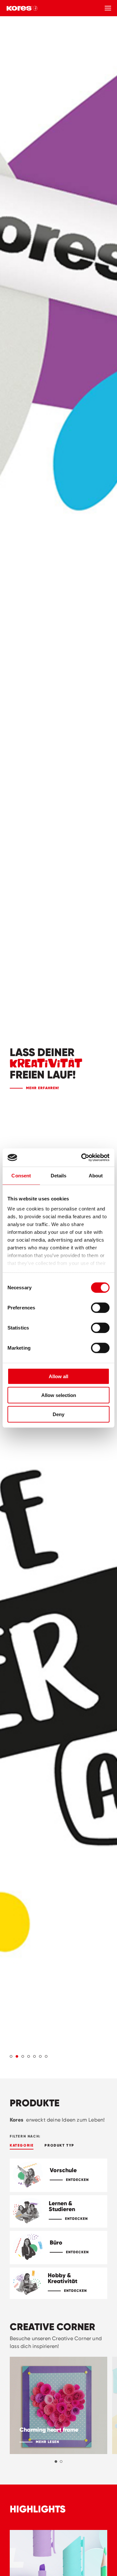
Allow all (58, 1376)
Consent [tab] (21, 1175)
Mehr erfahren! (43, 1088)
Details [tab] (59, 1175)
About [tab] (96, 1175)
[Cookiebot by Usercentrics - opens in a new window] (83, 1158)
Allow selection (59, 1395)
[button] (11, 2056)
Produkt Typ (59, 2145)
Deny (58, 1414)
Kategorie (22, 2145)
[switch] (100, 1307)
